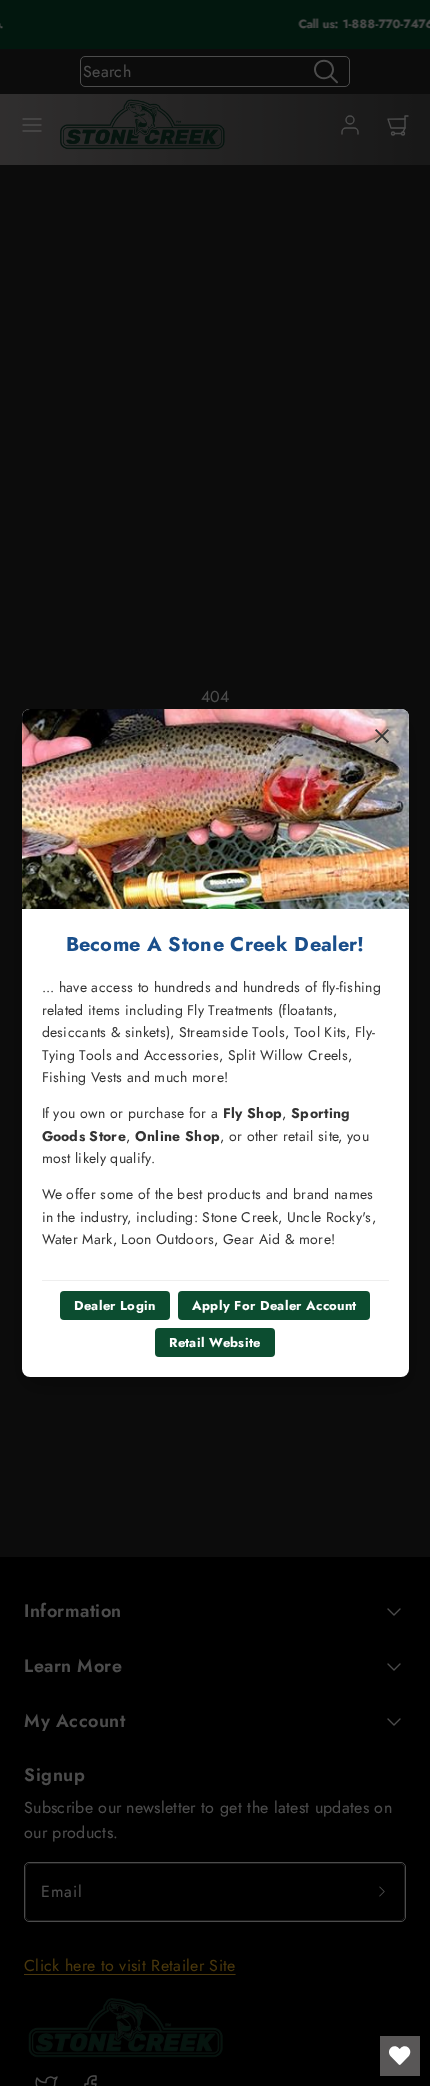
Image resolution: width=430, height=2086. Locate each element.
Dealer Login (115, 1305)
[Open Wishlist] (400, 2056)
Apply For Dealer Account (274, 1305)
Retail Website (214, 1342)
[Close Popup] (382, 736)
